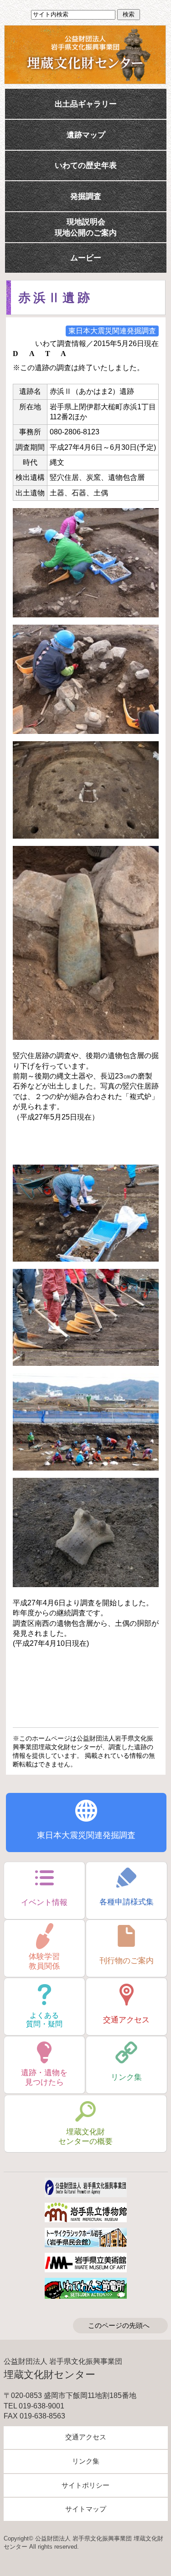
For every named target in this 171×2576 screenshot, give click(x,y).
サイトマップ (86, 2509)
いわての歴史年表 (86, 165)
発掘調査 (86, 196)
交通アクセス (86, 2437)
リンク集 (86, 2461)
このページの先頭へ (119, 2326)
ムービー (86, 258)
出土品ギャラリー (86, 104)
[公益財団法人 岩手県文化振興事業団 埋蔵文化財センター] (85, 55)
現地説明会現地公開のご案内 (86, 227)
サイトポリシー (85, 2485)
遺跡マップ (86, 135)
